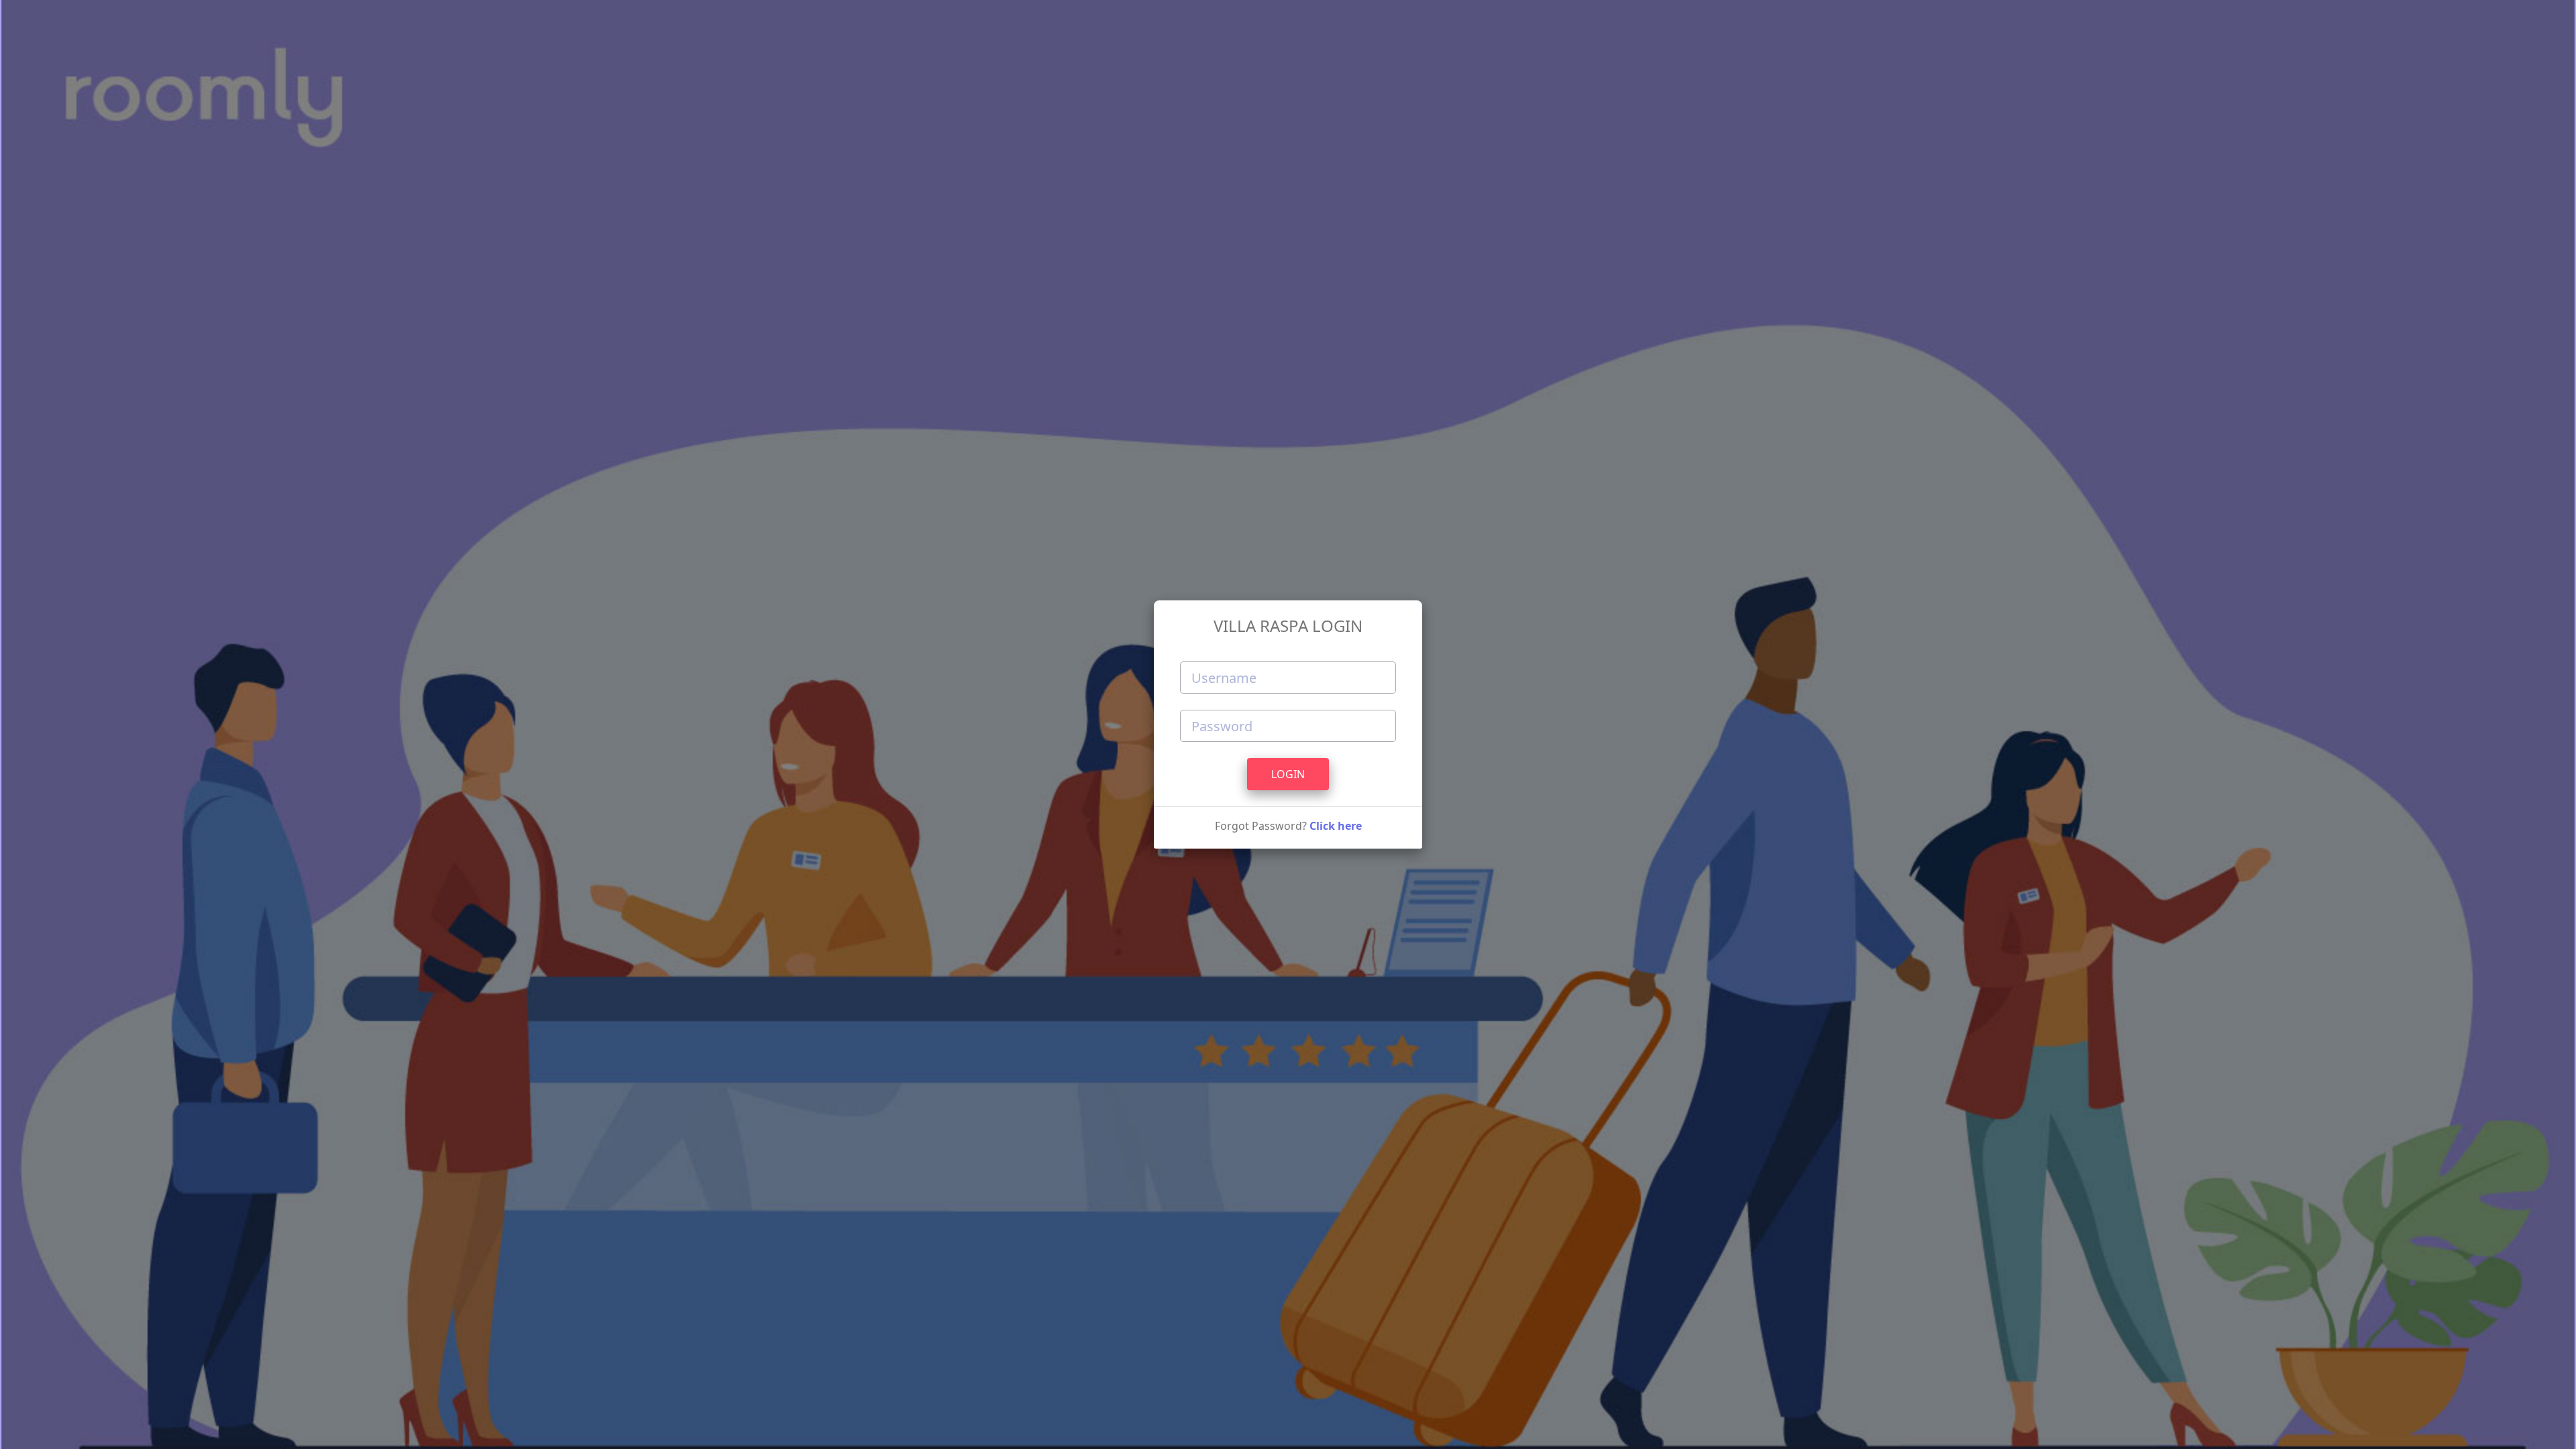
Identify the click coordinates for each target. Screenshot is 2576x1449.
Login (1288, 774)
